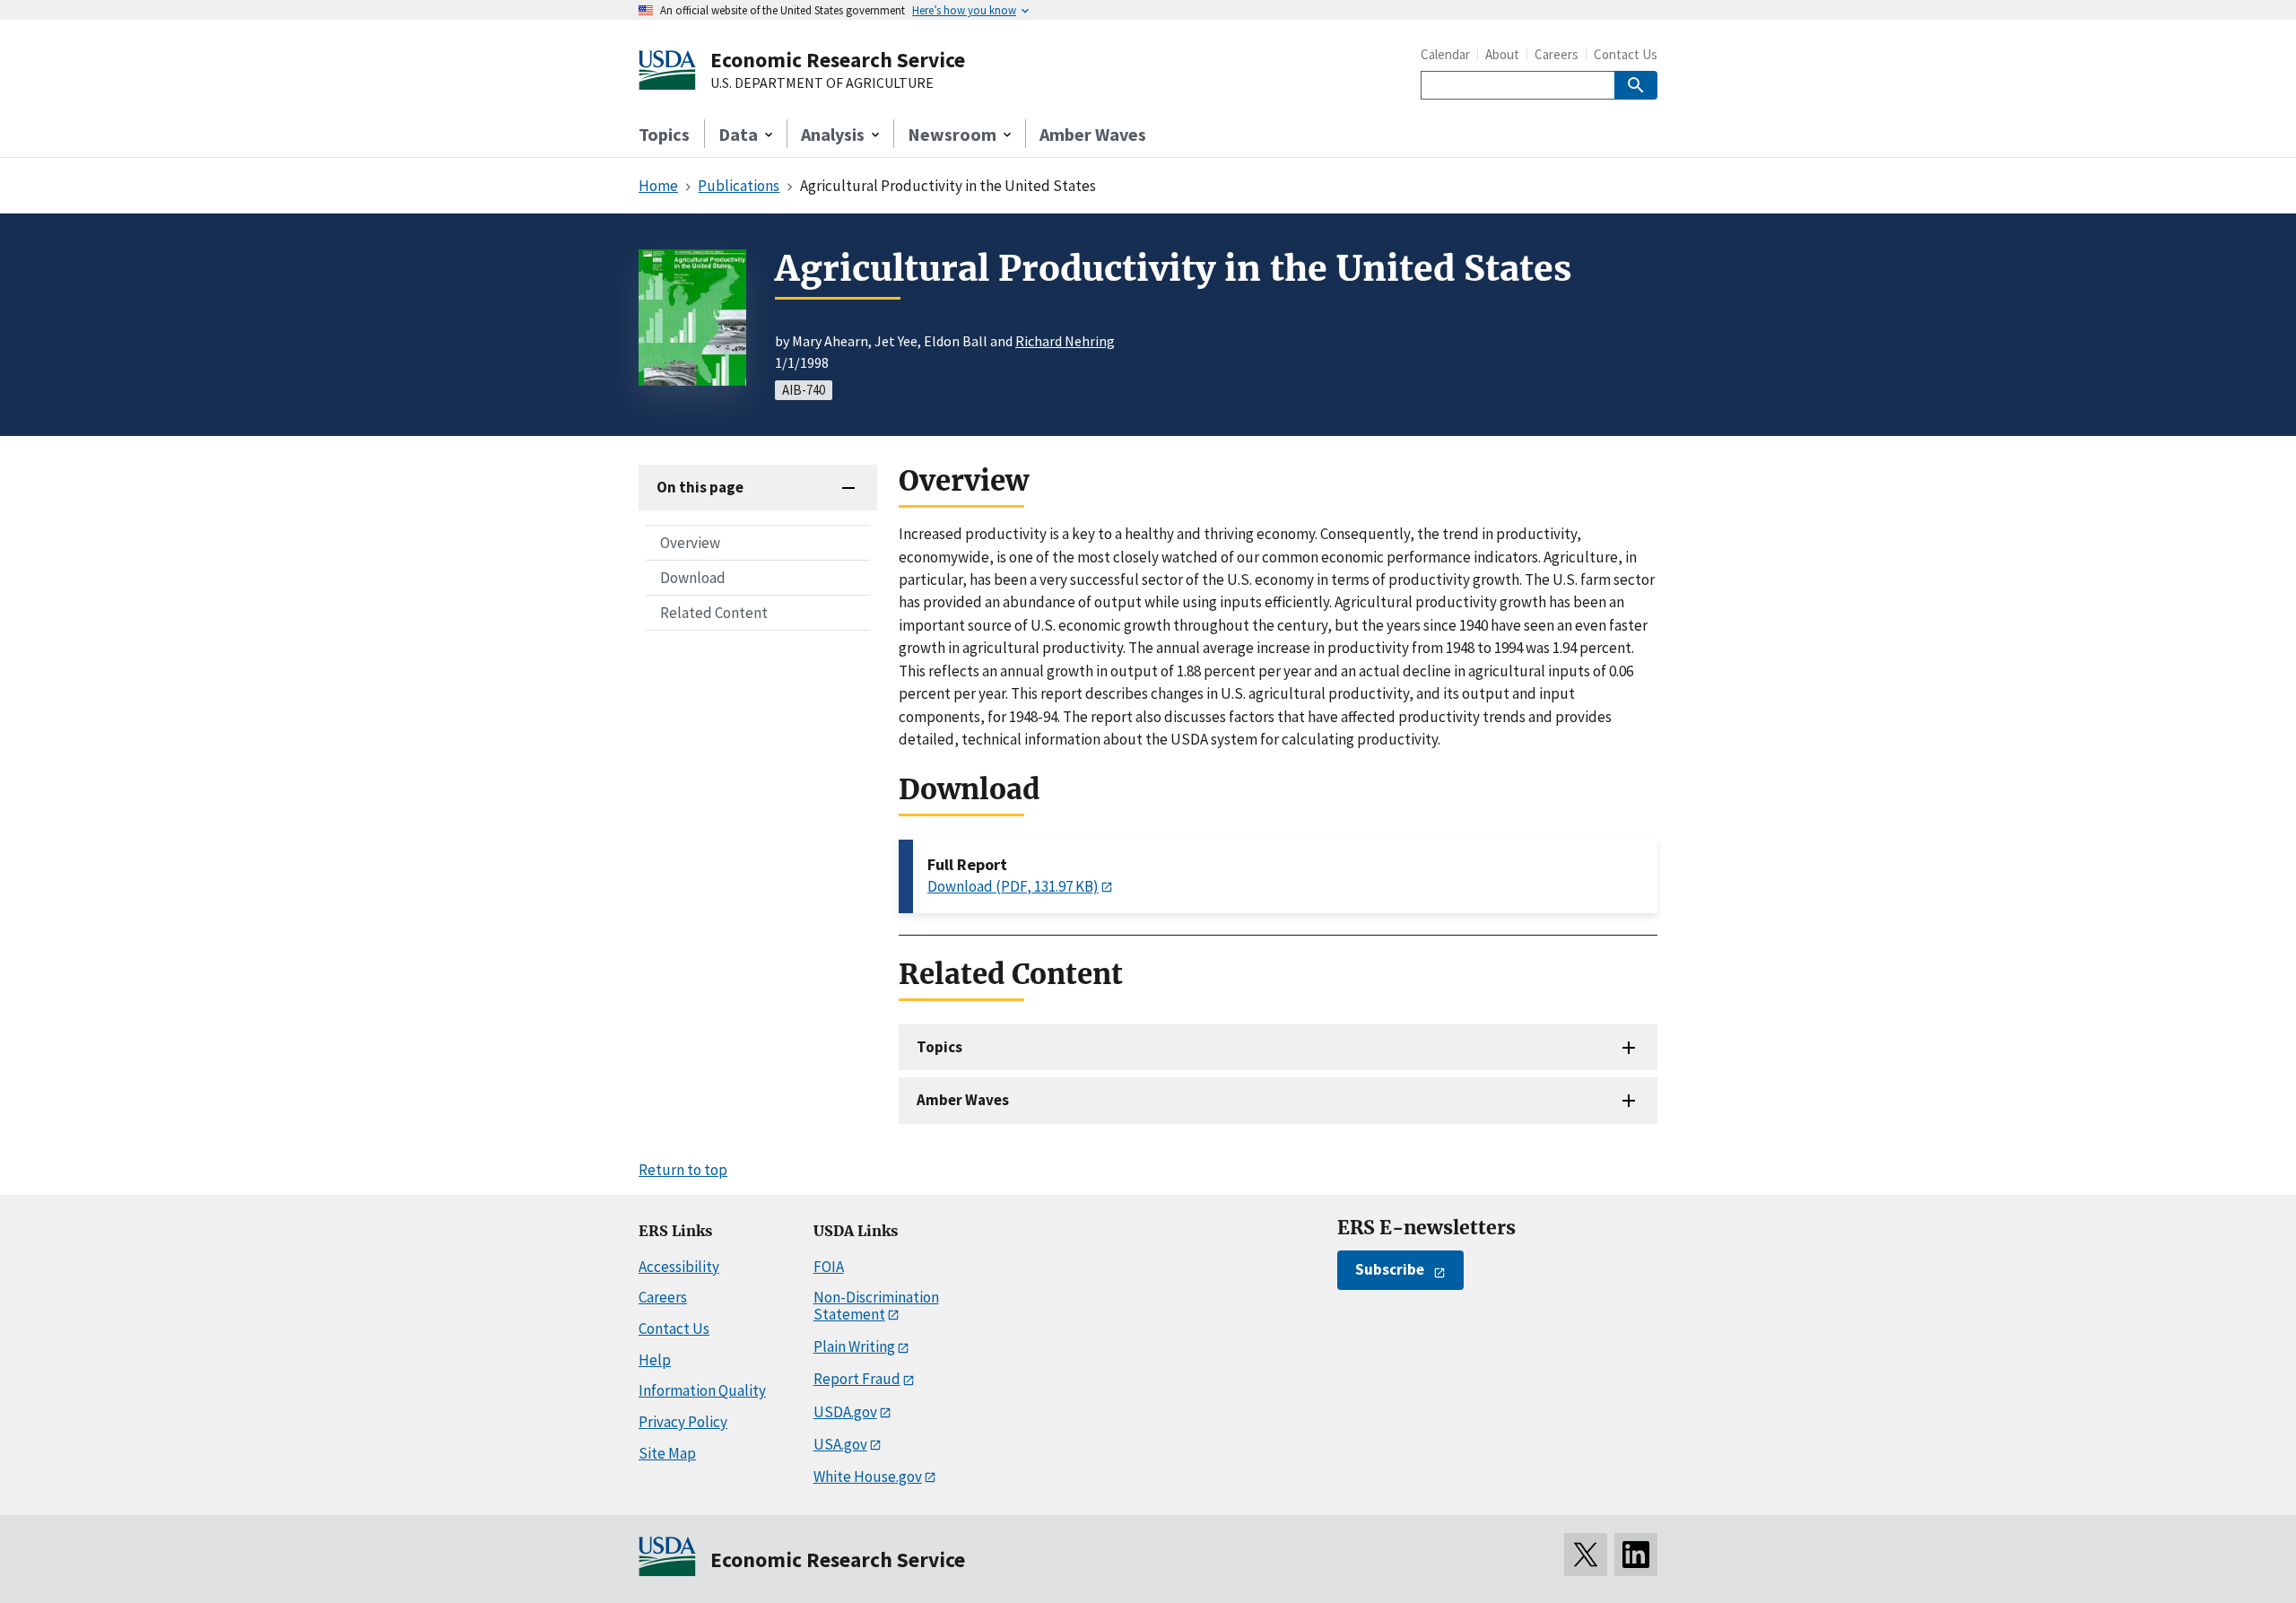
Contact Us (1626, 54)
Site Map (667, 1453)
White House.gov (868, 1477)
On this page (700, 487)
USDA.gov (845, 1412)
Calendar (1445, 54)
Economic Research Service (838, 60)
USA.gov (840, 1444)
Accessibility (679, 1267)
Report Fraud (857, 1379)
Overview (690, 543)
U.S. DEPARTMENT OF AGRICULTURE (822, 83)
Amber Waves (1093, 134)
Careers (1557, 54)
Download (693, 578)
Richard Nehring (1065, 341)
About (1502, 54)
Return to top (683, 1170)
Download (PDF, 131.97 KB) (1013, 886)
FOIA (829, 1267)
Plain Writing (854, 1346)
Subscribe (1390, 1269)
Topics (664, 134)
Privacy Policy (683, 1422)
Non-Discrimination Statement (876, 1306)
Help (655, 1360)
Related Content (714, 613)
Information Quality (702, 1390)
